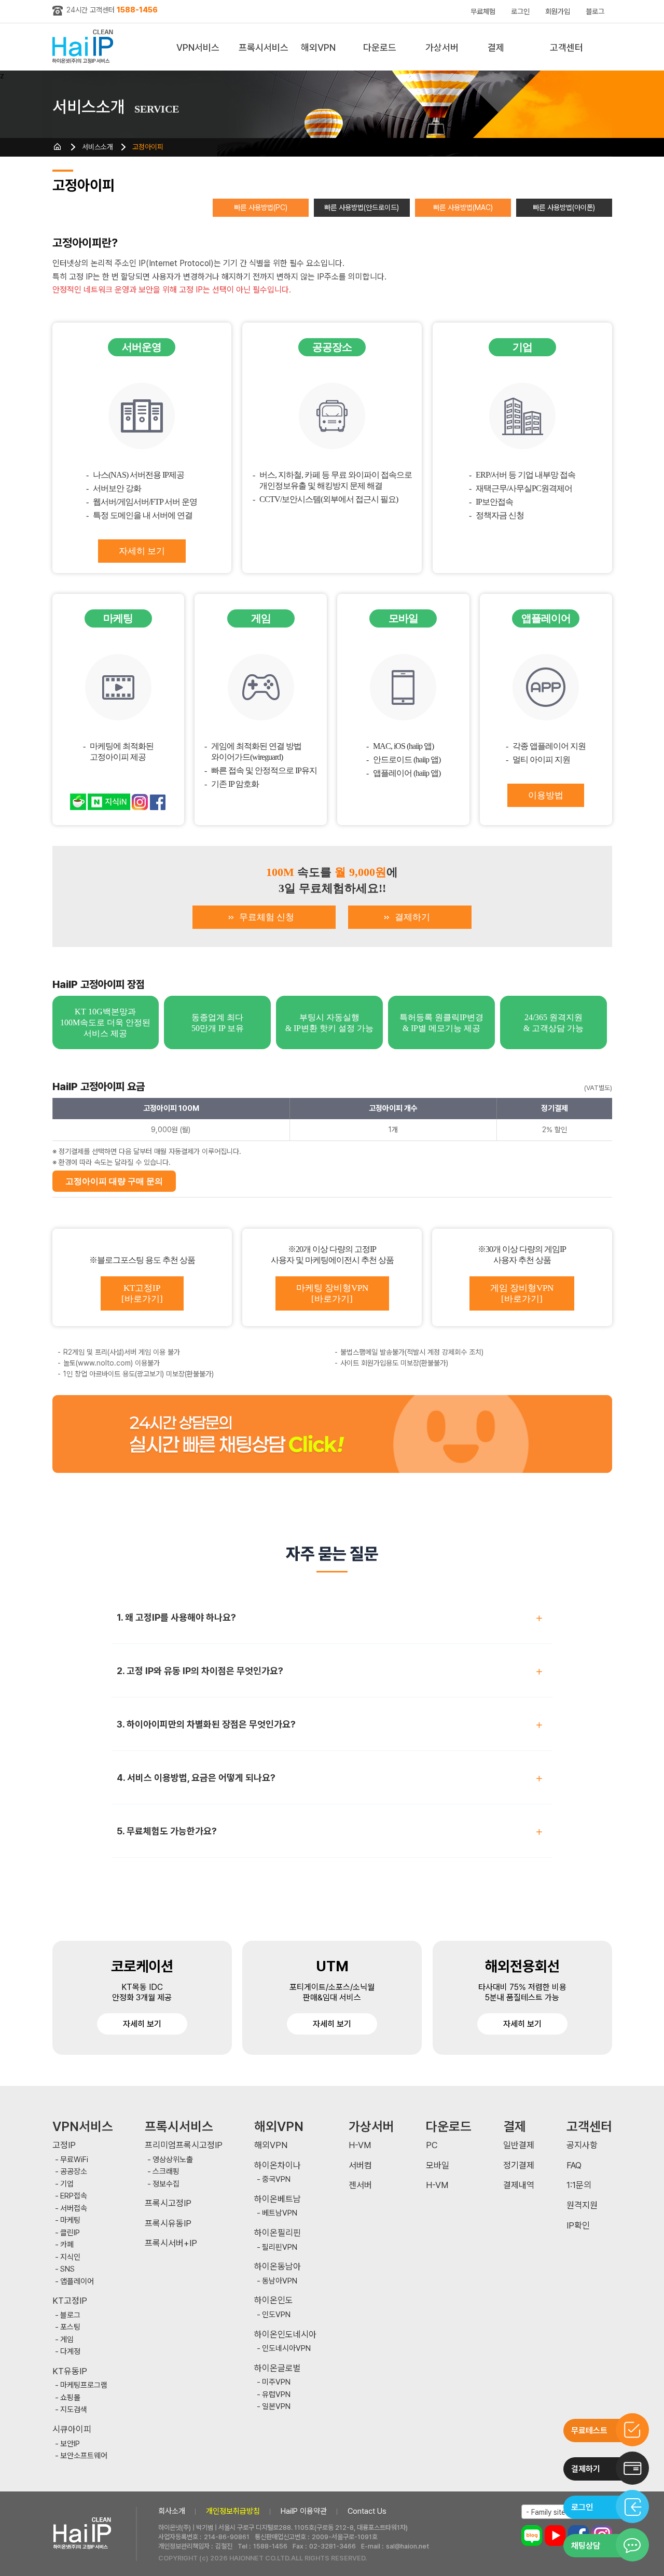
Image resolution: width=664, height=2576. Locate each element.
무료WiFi (74, 2160)
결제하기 (412, 917)
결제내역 (519, 2185)
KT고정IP (70, 2301)
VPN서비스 (198, 47)
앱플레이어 (77, 2282)
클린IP (70, 2233)
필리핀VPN (280, 2247)
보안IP (70, 2444)
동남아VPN (280, 2281)
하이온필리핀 (278, 2233)
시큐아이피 (72, 2429)
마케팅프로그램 (84, 2385)
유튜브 (555, 2536)
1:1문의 (579, 2185)
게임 (67, 2340)
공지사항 (582, 2145)
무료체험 (483, 11)
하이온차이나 (278, 2166)
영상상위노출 (173, 2160)
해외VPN (318, 47)
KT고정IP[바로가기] (142, 1293)
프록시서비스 (264, 47)
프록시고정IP (168, 2203)
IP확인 (578, 2226)
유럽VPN (276, 2395)
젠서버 (360, 2185)
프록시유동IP (168, 2224)
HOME (58, 147)
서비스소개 (98, 147)
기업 (67, 2184)
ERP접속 (74, 2196)
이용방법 (546, 795)
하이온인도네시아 (285, 2335)
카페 (67, 2245)
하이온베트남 (278, 2199)
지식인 (70, 2257)
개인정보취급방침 (233, 2511)
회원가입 (558, 11)
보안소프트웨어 (84, 2456)
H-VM (360, 2145)
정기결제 (519, 2166)
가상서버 (442, 47)
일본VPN (276, 2407)
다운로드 (380, 47)
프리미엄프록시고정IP (184, 2145)
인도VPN (276, 2315)
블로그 (595, 11)
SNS (67, 2269)
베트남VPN (280, 2213)
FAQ (574, 2166)
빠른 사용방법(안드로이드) (362, 207)
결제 (496, 47)
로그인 (520, 11)
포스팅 (70, 2327)
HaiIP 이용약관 (304, 2511)
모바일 (438, 2166)
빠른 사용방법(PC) (261, 207)
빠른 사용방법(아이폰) (564, 207)
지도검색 (74, 2410)
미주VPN (276, 2382)
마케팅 (70, 2220)
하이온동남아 (278, 2267)
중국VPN (276, 2180)
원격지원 (582, 2205)
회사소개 (172, 2511)
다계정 (70, 2352)
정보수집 (166, 2184)
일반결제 (519, 2145)
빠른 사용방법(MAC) (463, 207)
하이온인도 (274, 2300)
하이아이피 (85, 47)
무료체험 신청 (267, 917)
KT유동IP (70, 2371)
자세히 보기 (142, 551)
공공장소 (74, 2172)
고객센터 (566, 47)
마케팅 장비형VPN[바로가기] (332, 1293)
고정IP (64, 2145)
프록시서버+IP (171, 2243)
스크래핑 (166, 2172)
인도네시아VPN (286, 2349)
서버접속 (74, 2209)
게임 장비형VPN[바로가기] (522, 1293)
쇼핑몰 (70, 2398)
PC (432, 2145)
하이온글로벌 (278, 2368)
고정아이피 (148, 147)
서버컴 (360, 2166)
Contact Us (367, 2511)
